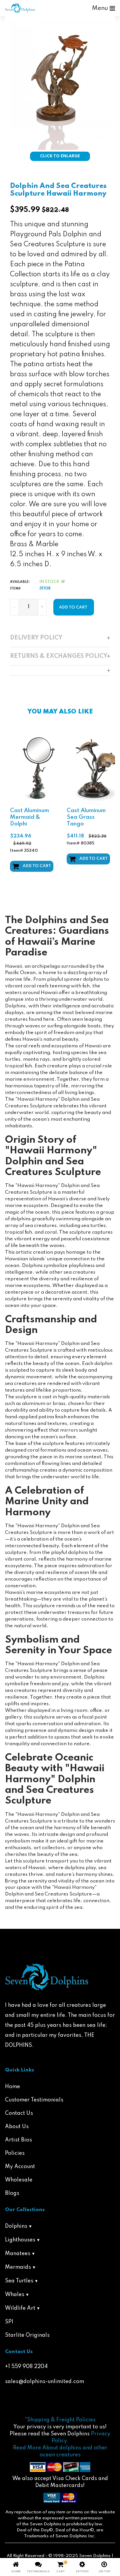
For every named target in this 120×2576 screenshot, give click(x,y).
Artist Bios (18, 2140)
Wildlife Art (20, 2308)
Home (12, 2087)
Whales (15, 2295)
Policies (15, 2153)
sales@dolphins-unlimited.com (44, 2382)
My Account (20, 2167)
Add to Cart (37, 866)
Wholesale (19, 2180)
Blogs (12, 2193)
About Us (17, 2127)
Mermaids (18, 2267)
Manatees (18, 2254)
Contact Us (19, 2113)
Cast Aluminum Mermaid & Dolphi (29, 817)
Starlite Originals (27, 2335)
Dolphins (16, 2226)
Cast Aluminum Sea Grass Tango (86, 817)
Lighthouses (20, 2240)
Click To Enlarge (60, 156)
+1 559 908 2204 (26, 2367)
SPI (9, 2322)
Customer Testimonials (34, 2100)
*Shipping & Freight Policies (60, 2420)
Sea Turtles (19, 2281)
